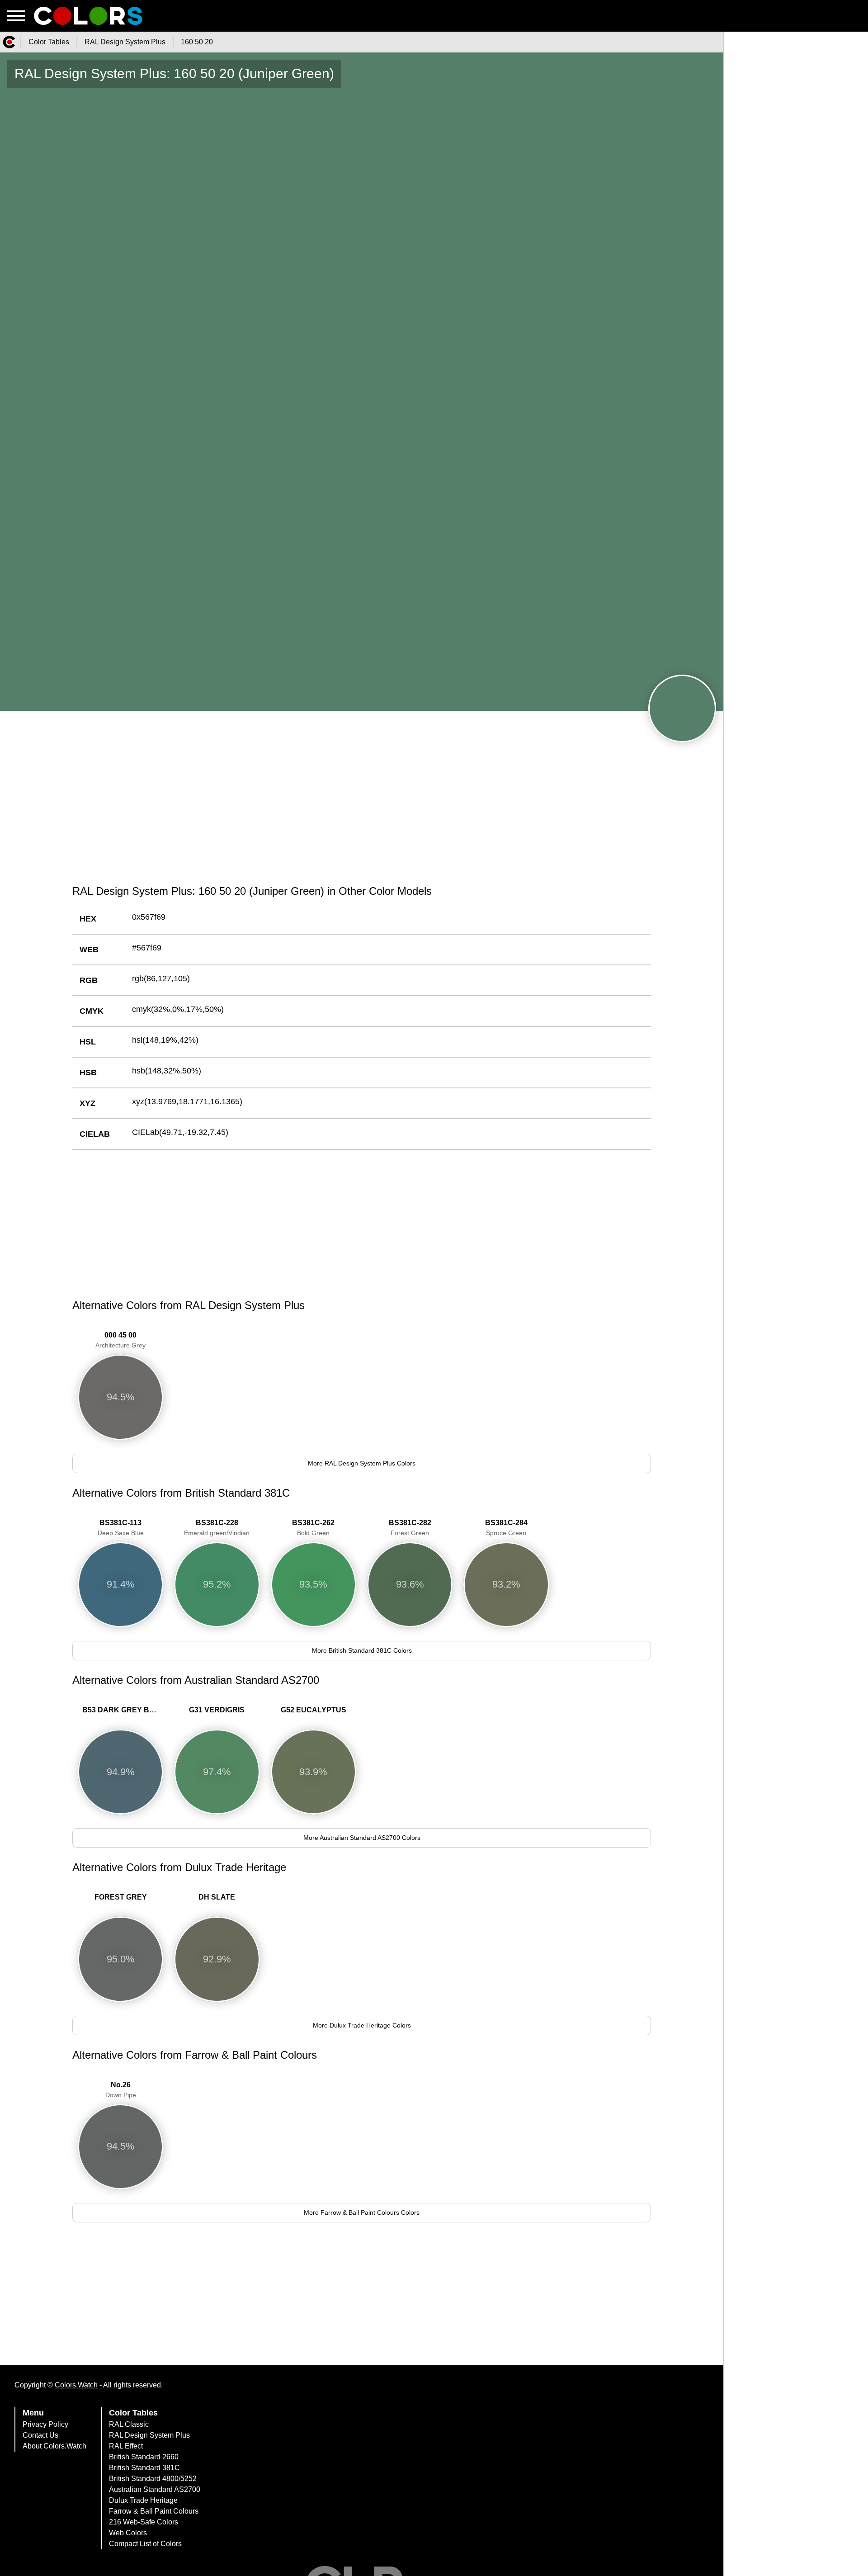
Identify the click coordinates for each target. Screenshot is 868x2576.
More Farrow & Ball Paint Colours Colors (362, 2212)
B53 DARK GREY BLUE (123, 1710)
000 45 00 (120, 1340)
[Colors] (9, 42)
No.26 (121, 2090)
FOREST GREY (121, 1897)
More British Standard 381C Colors (362, 1650)
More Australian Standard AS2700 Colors (362, 1838)
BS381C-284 (506, 1528)
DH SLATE (217, 1897)
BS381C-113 (121, 1528)
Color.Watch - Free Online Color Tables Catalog (88, 16)
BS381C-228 (217, 1528)
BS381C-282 (410, 1528)
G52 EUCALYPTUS (314, 1710)
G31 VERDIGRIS (217, 1710)
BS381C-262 (313, 1528)
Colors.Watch (76, 2385)
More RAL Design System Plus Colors (362, 1463)
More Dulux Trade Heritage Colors (362, 2025)
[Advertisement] (362, 808)
